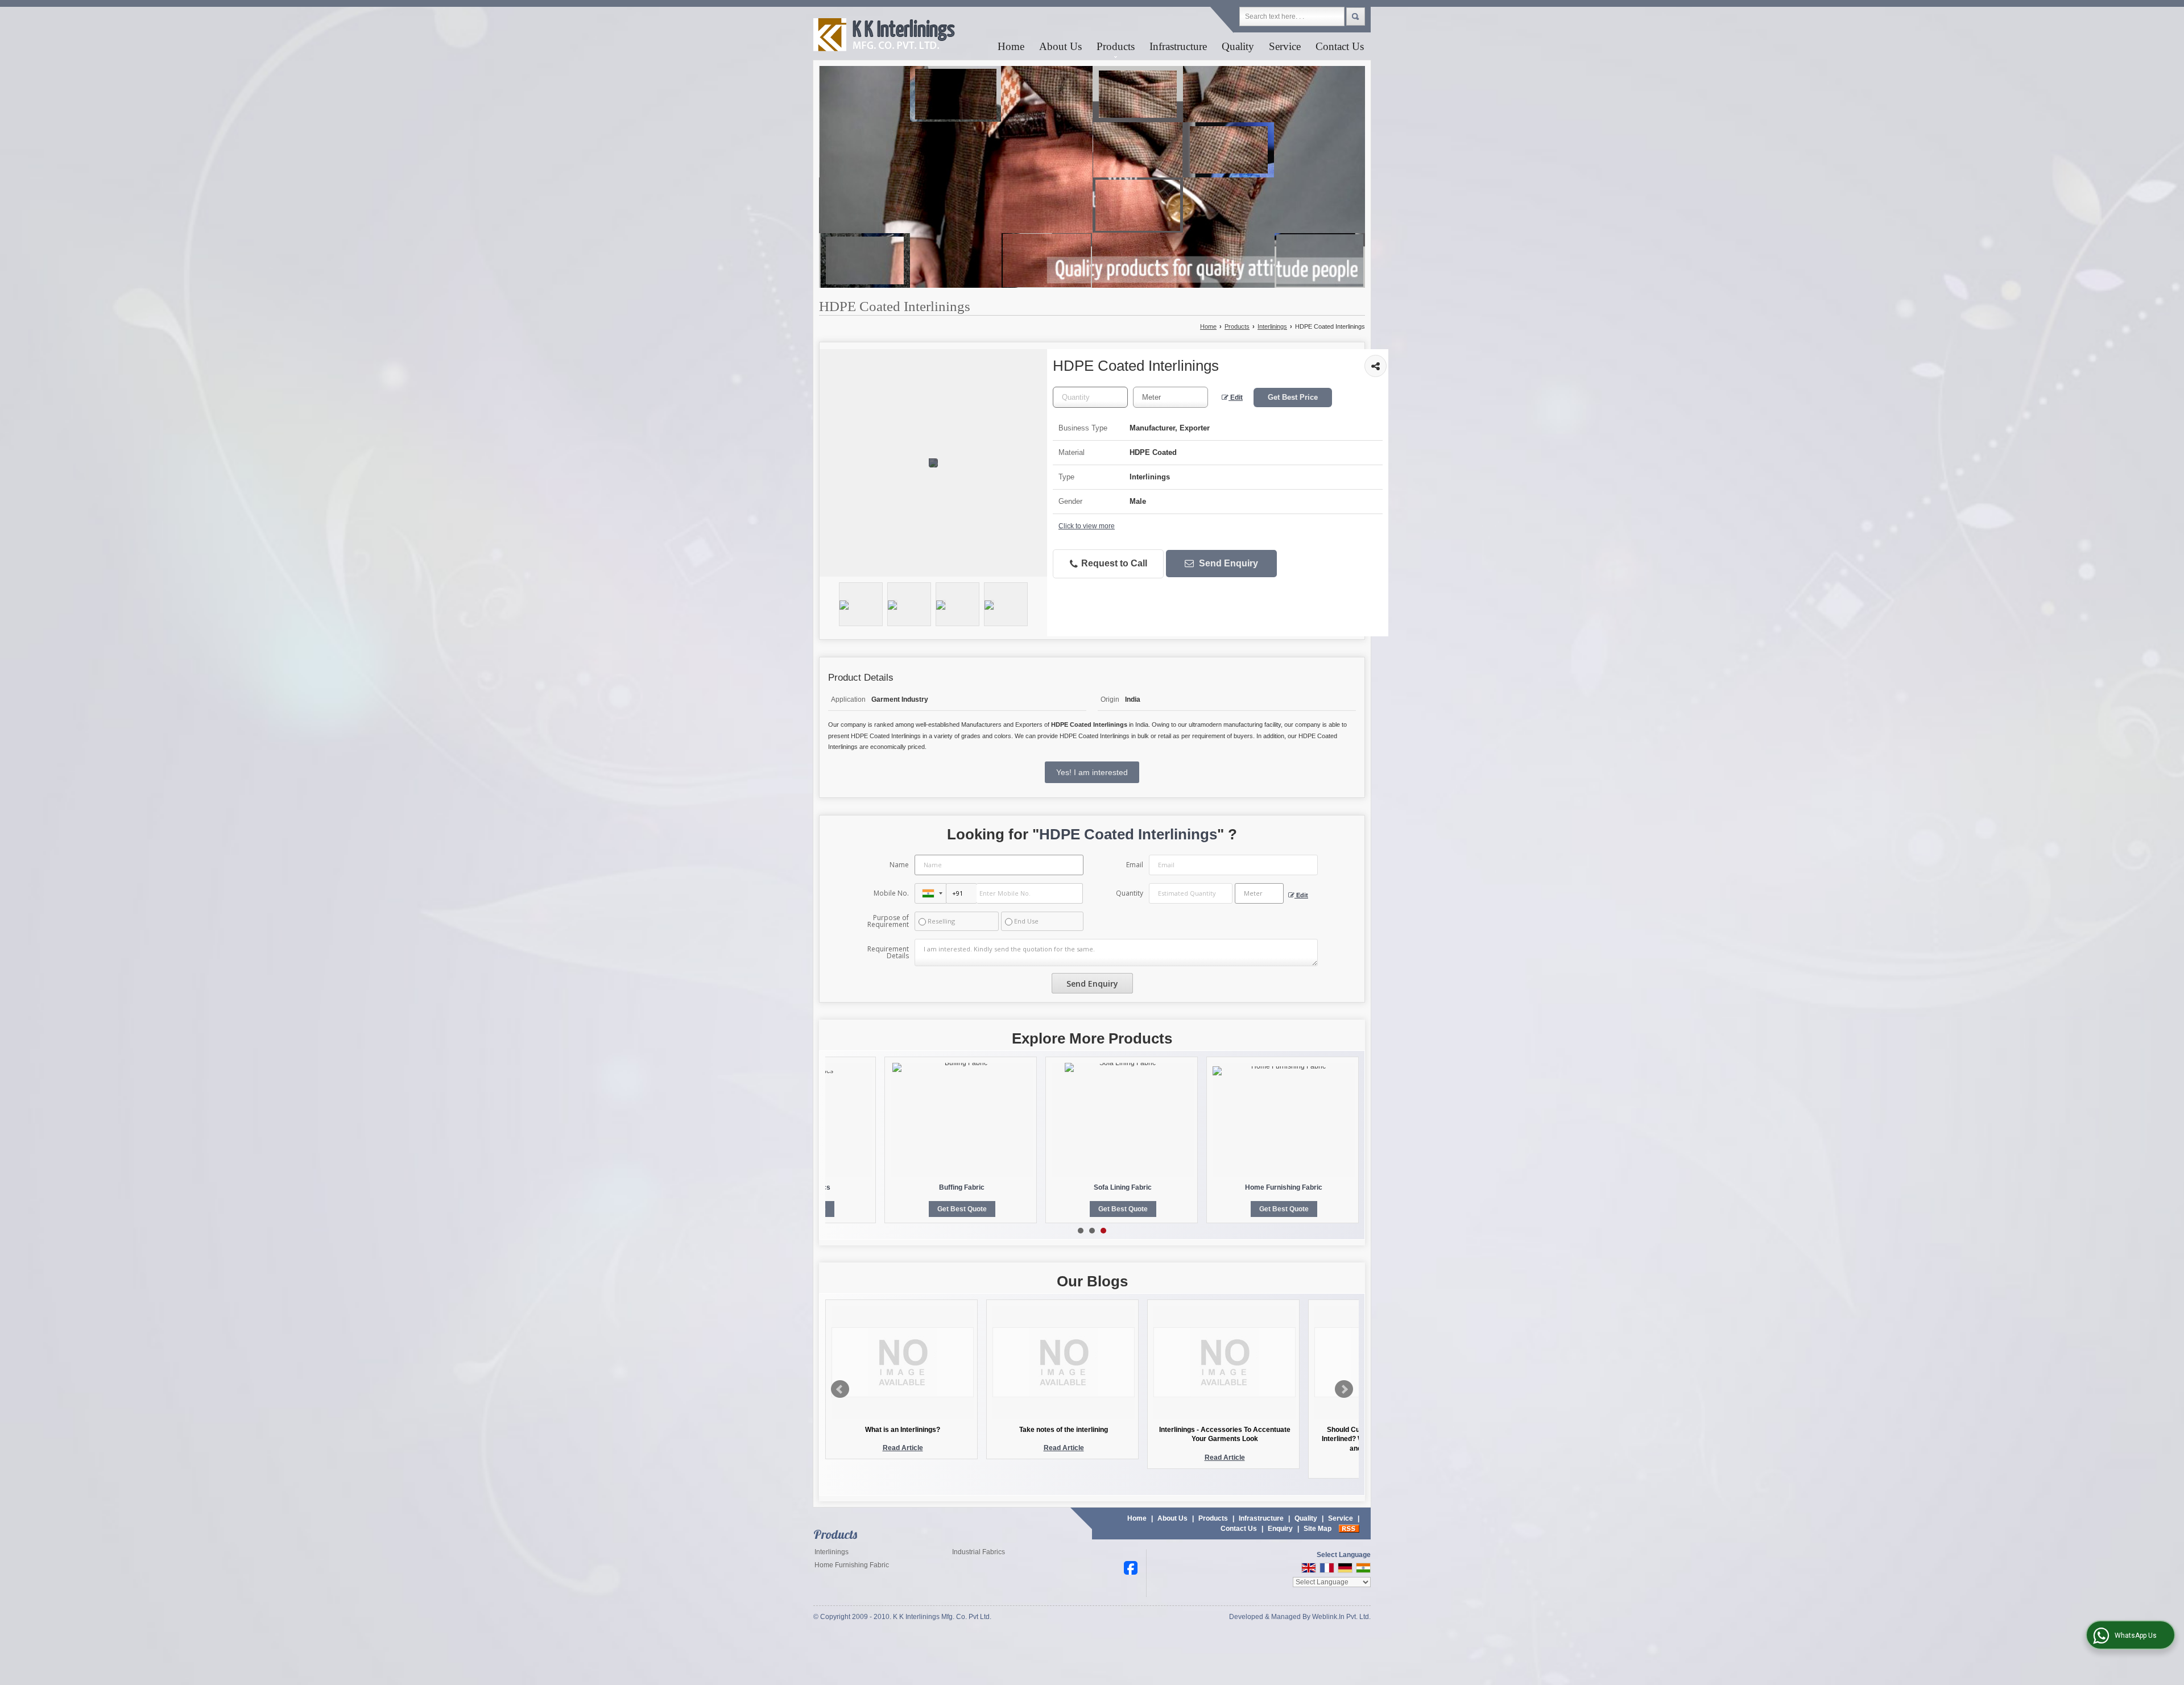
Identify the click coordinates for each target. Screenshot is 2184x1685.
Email (1135, 865)
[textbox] (1170, 397)
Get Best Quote (962, 1209)
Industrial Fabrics (979, 1552)
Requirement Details (888, 953)
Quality (1238, 46)
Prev (840, 1389)
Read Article (903, 1448)
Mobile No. (891, 893)
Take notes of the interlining (903, 1430)
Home (1011, 46)
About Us (1060, 46)
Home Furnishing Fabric (1284, 1187)
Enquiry (1280, 1529)
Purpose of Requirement (888, 921)
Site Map (1318, 1529)
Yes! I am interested (1092, 772)
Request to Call (1113, 563)
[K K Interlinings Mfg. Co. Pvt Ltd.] (885, 36)
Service (1285, 46)
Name (899, 865)
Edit (1236, 398)
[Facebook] (1131, 1567)
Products (1116, 46)
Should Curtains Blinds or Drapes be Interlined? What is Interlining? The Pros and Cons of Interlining (1225, 1439)
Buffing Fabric (962, 1187)
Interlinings (1272, 326)
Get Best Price (1293, 397)
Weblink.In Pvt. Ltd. (1341, 1617)
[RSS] (1349, 1529)
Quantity (1130, 893)
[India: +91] (930, 893)
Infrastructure (1178, 46)
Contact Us (1340, 46)
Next (1344, 1389)
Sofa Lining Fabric (1123, 1187)
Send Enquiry (1227, 563)
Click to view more (1087, 526)
